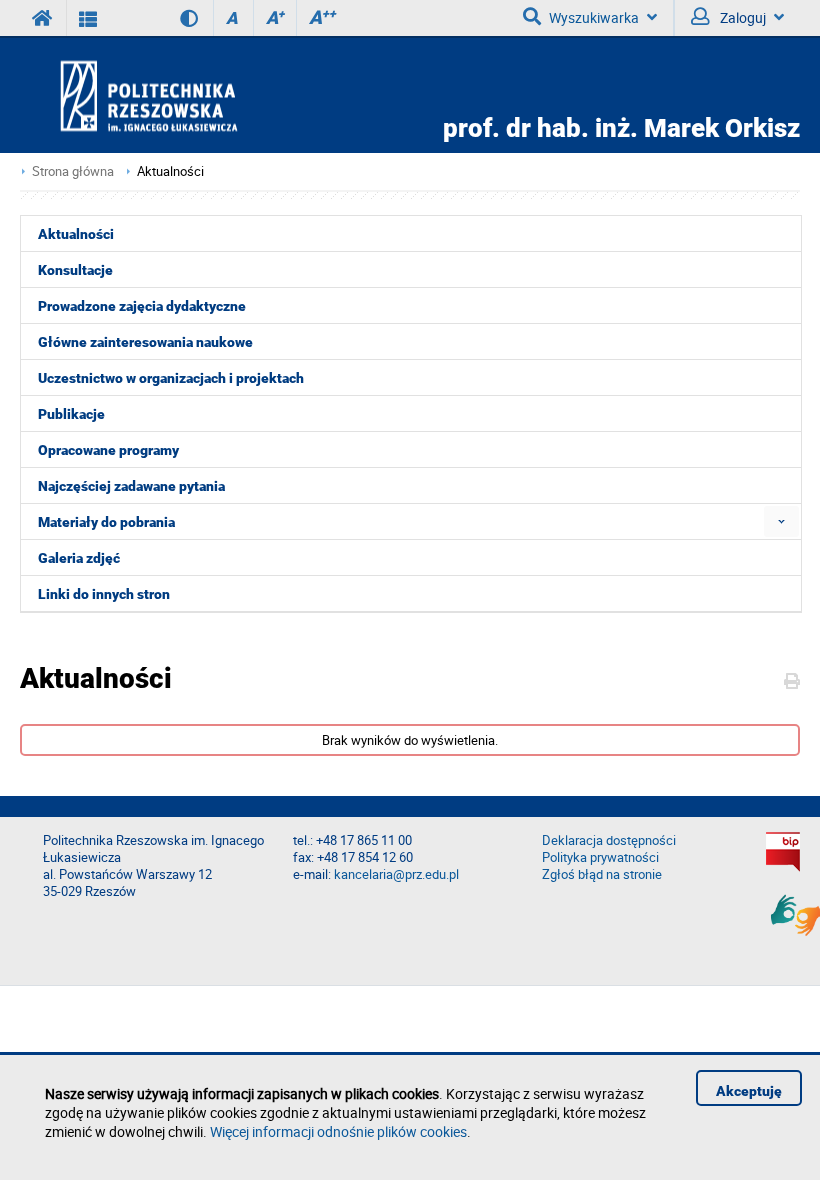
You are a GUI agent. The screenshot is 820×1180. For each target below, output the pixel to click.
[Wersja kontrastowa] (174, 18)
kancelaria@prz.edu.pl (396, 874)
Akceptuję (749, 1091)
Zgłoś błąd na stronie (602, 874)
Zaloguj (741, 17)
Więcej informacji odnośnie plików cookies (338, 1131)
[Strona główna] (206, 95)
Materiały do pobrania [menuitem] (106, 522)
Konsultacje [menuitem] (75, 270)
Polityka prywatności (600, 857)
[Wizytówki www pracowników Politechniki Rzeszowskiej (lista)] (88, 18)
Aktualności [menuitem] (76, 234)
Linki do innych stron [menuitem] (104, 594)
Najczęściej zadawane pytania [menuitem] (131, 486)
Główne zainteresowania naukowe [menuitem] (145, 342)
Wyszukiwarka (594, 17)
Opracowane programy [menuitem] (108, 450)
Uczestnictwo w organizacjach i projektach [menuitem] (171, 378)
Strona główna (73, 171)
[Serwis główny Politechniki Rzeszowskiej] (43, 18)
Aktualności (170, 171)
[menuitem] (781, 521)
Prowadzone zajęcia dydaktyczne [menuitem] (142, 306)
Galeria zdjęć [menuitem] (79, 558)
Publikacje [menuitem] (71, 414)
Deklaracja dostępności (609, 840)
